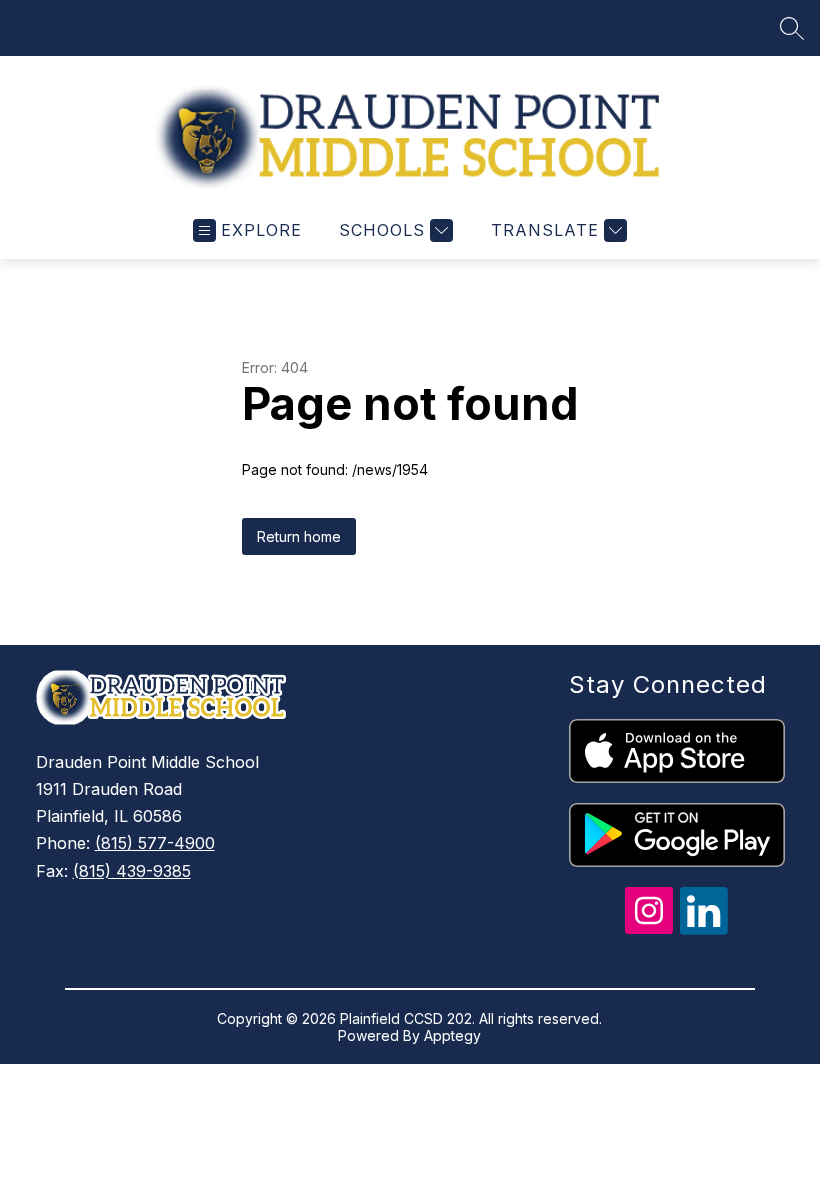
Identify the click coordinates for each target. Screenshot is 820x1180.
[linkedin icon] (704, 929)
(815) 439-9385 (132, 871)
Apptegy (452, 1035)
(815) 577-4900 (155, 843)
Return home (299, 536)
